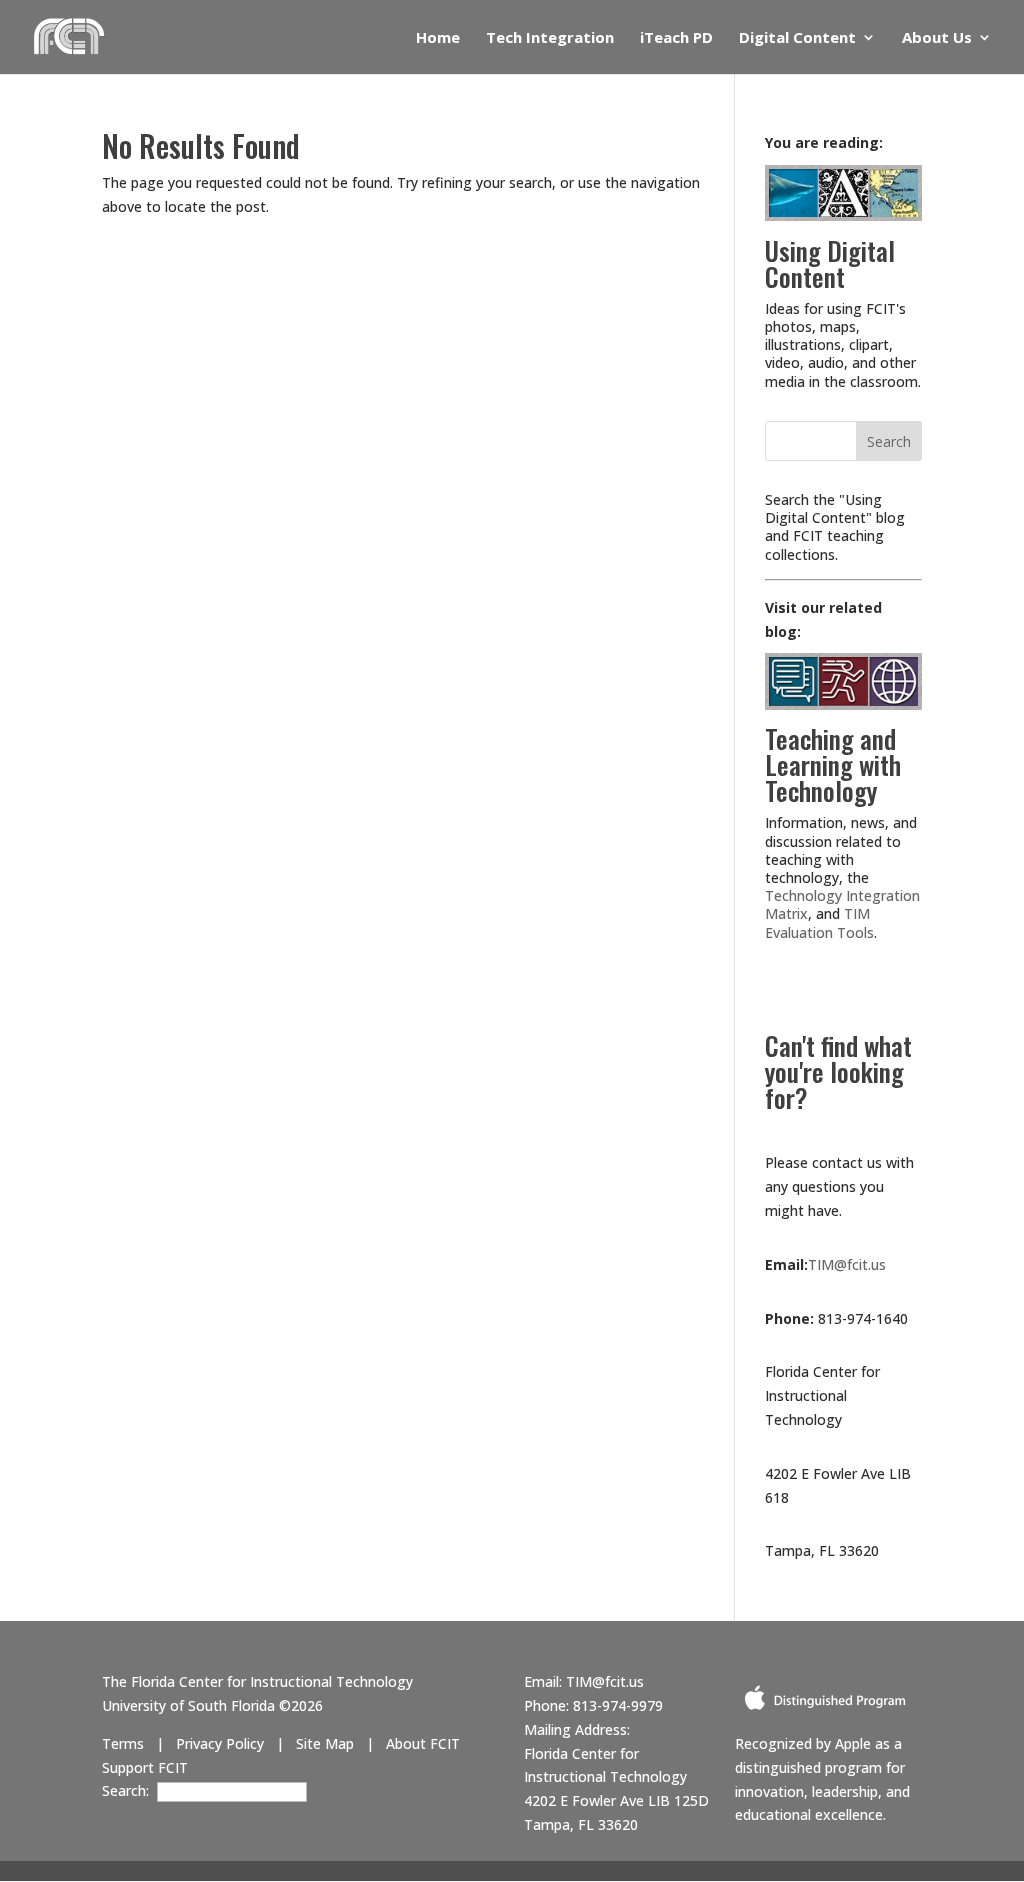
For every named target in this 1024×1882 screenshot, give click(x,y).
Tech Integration (550, 38)
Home (438, 38)
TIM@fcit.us (847, 1264)
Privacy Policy (220, 1743)
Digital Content (797, 38)
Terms (123, 1743)
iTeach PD (676, 38)
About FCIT (423, 1743)
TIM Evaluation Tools (819, 922)
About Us (937, 38)
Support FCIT (145, 1767)
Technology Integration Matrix (842, 904)
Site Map (325, 1743)
